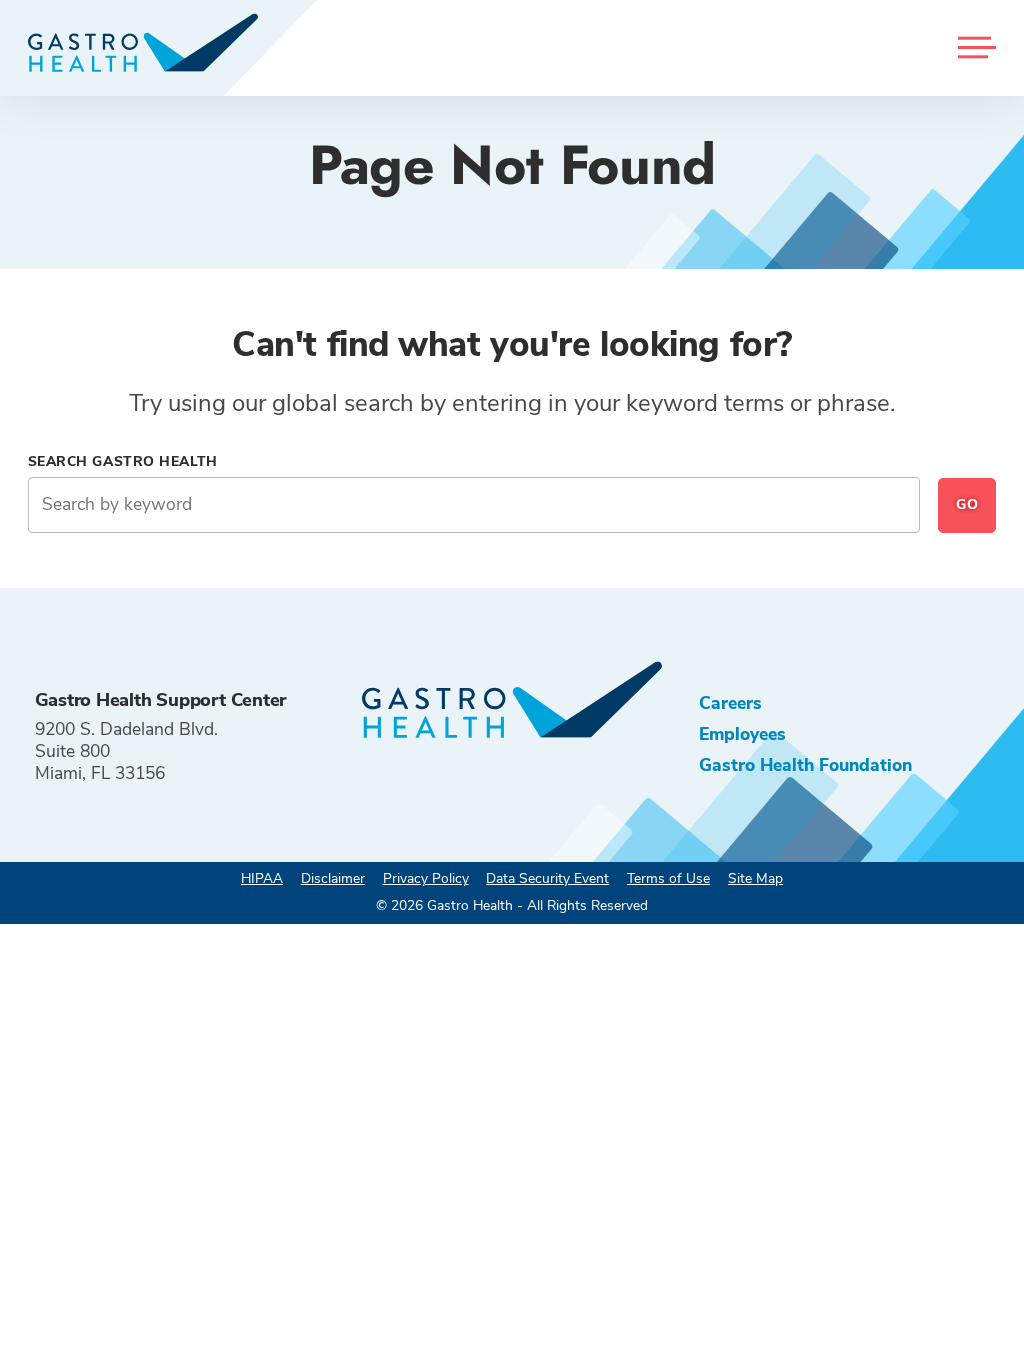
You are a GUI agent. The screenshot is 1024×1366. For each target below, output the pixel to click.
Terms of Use (668, 878)
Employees (742, 734)
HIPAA (262, 878)
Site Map (755, 878)
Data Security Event (547, 878)
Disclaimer (333, 878)
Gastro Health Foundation (805, 765)
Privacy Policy (426, 878)
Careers (730, 703)
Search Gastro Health (123, 461)
